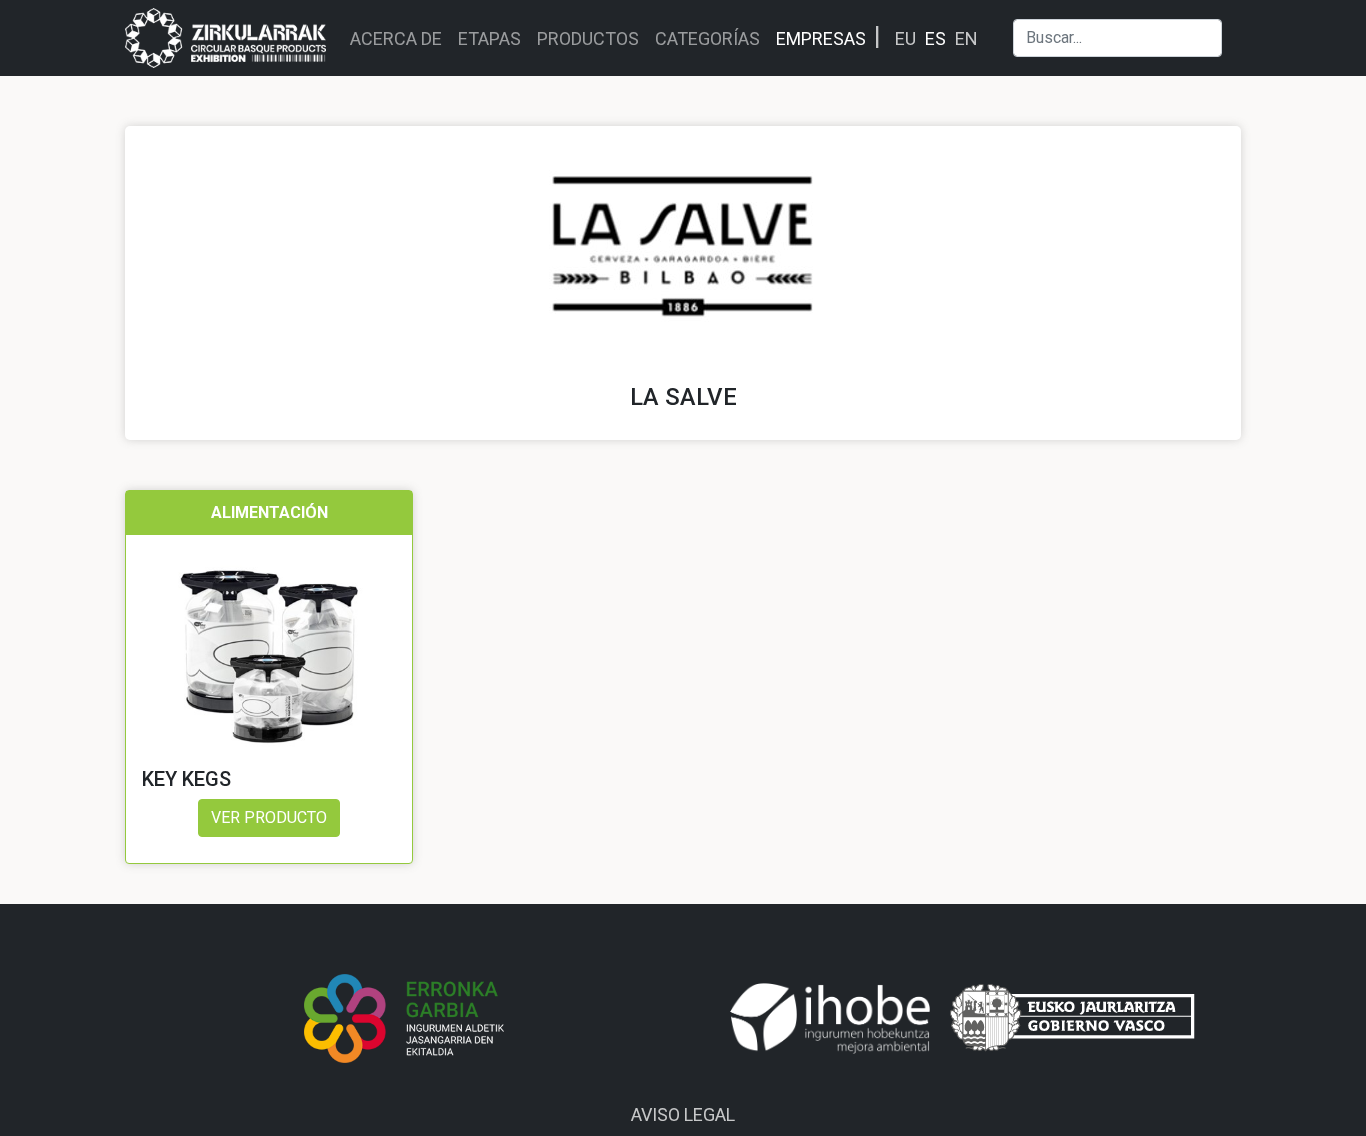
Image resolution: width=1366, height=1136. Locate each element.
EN (966, 38)
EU (905, 38)
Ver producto (269, 817)
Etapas (489, 38)
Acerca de (396, 38)
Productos (588, 38)
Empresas (821, 38)
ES (935, 38)
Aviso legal (683, 1114)
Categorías (707, 38)
